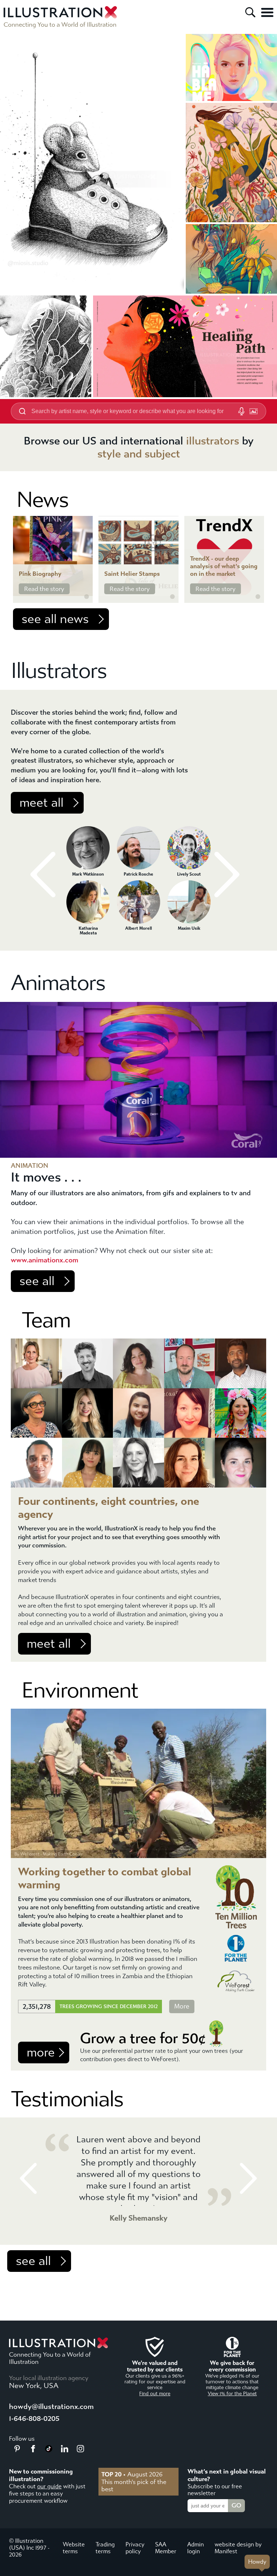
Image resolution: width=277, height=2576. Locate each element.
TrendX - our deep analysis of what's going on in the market (224, 566)
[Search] (250, 12)
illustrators (213, 441)
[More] (267, 12)
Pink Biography (40, 574)
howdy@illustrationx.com (51, 2407)
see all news (55, 619)
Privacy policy (135, 2548)
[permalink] (87, 597)
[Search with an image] (254, 411)
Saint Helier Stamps (132, 574)
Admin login (195, 2548)
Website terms (74, 2548)
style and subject (139, 454)
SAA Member (166, 2548)
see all (37, 1281)
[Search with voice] (241, 411)
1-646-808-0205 (34, 2419)
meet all (41, 803)
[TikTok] (49, 2450)
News (43, 500)
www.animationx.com (45, 1260)
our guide (49, 2486)
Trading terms (105, 2548)
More (182, 2007)
